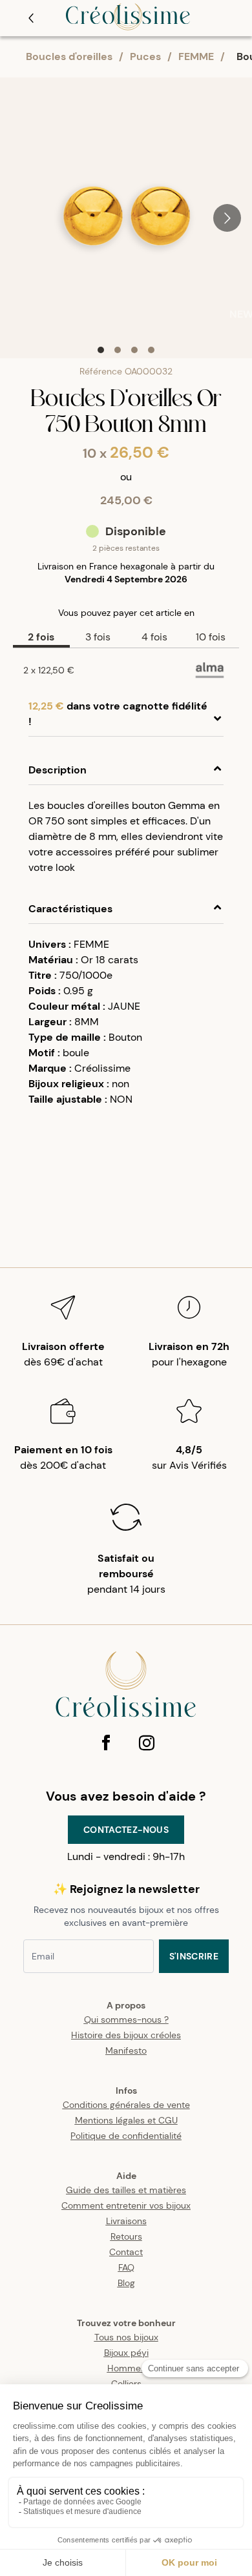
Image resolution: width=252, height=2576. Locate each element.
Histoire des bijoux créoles (126, 2035)
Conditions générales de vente (126, 2105)
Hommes (126, 2368)
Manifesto (126, 2050)
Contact (126, 2252)
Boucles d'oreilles (69, 56)
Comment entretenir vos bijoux (126, 2205)
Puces (145, 56)
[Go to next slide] (227, 218)
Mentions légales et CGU (126, 2120)
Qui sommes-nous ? (126, 2019)
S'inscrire (194, 1956)
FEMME (196, 56)
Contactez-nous (126, 1830)
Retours (126, 2236)
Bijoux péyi (126, 2353)
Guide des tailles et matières (126, 2190)
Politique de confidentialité (126, 2136)
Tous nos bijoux (126, 2337)
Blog (126, 2283)
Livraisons (126, 2221)
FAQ (126, 2267)
